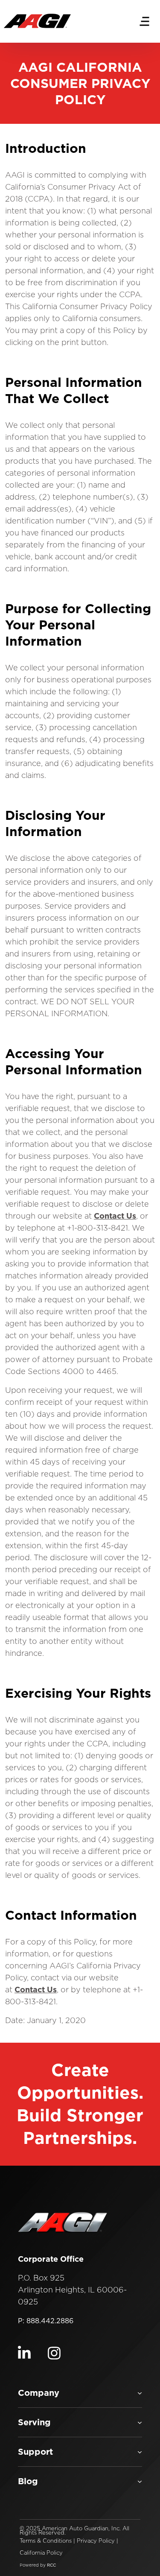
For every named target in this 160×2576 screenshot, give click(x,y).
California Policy (41, 2553)
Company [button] (39, 2393)
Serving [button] (34, 2422)
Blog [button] (28, 2481)
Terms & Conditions (46, 2541)
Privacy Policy (96, 2541)
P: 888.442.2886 (46, 2321)
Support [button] (35, 2452)
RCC (51, 2565)
